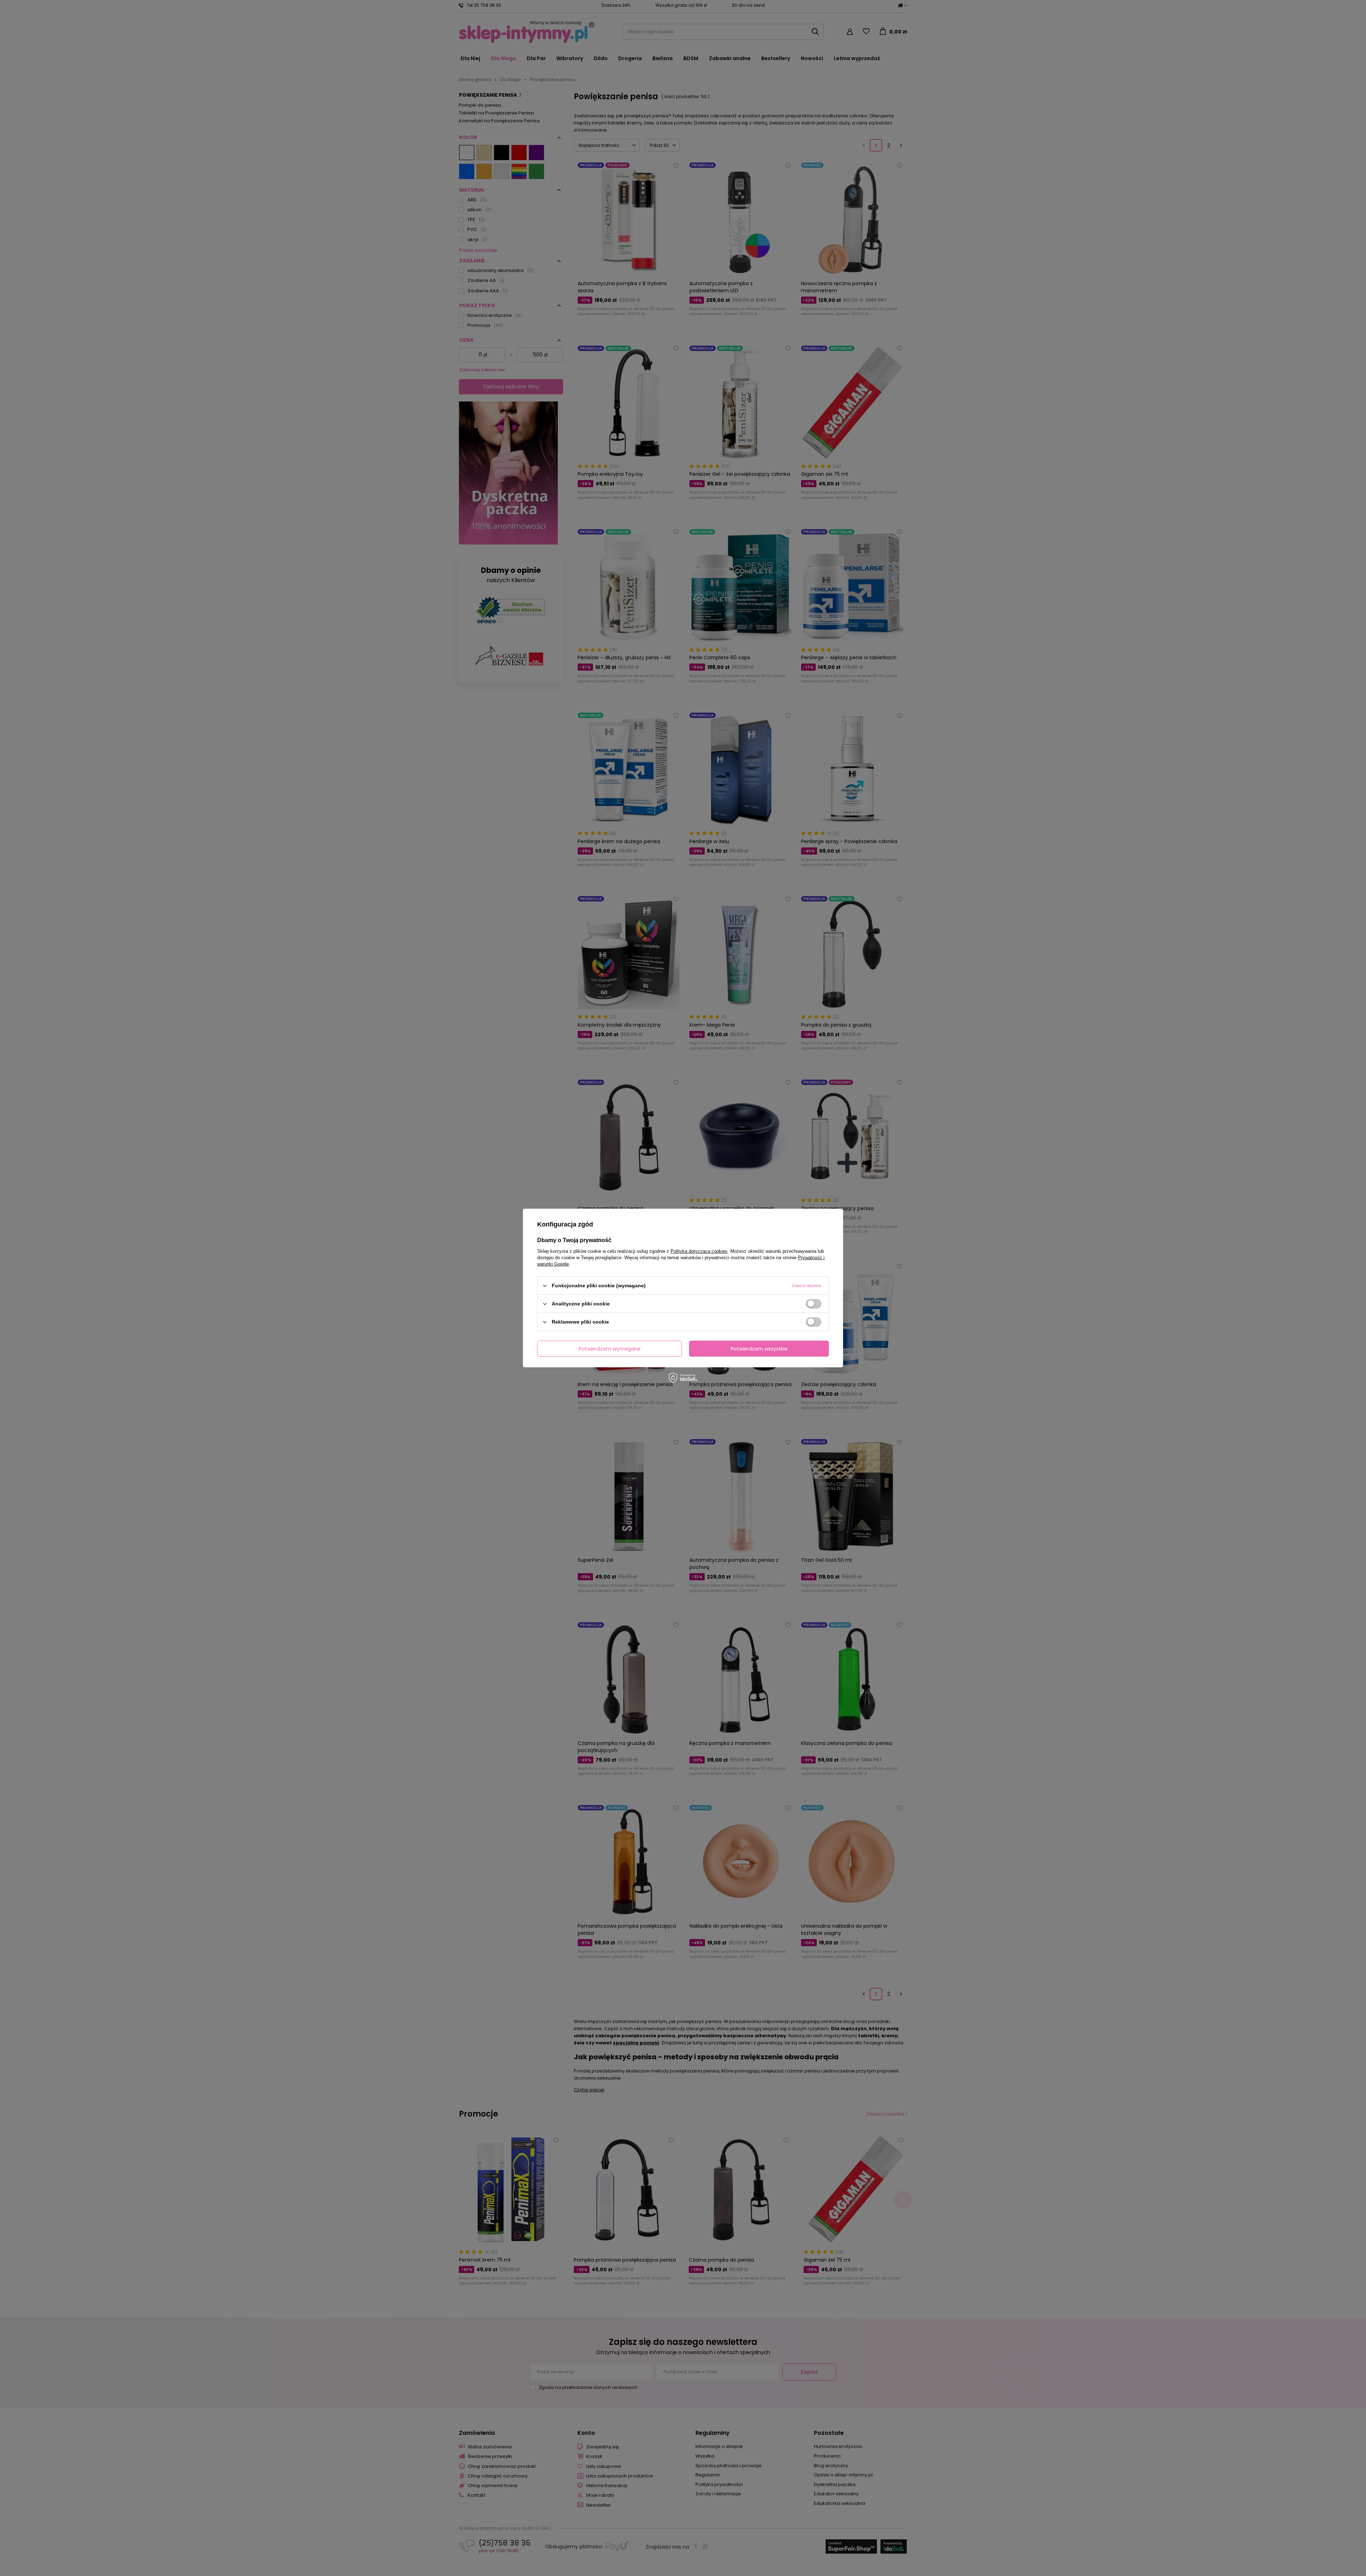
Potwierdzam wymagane (610, 1348)
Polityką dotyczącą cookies (699, 1251)
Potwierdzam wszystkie (759, 1348)
